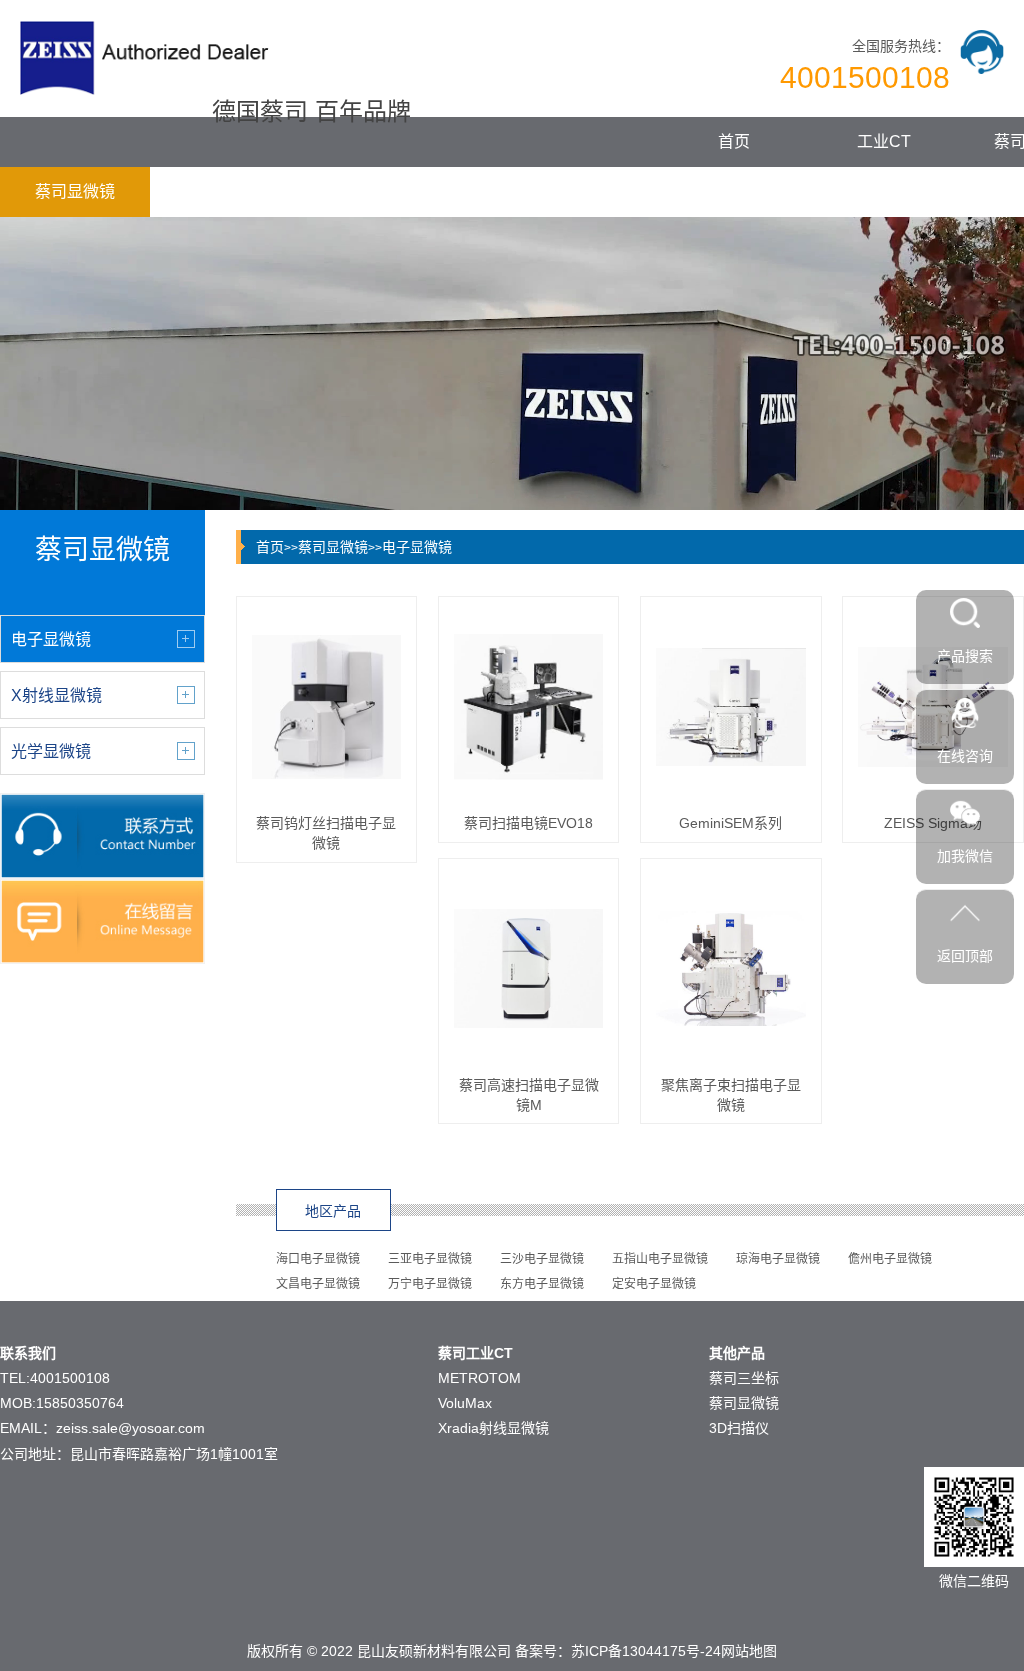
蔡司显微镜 (75, 191)
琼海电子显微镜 (778, 1259)
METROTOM (479, 1378)
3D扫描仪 (739, 1428)
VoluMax (465, 1403)
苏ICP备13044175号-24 (646, 1651)
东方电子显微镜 (542, 1284)
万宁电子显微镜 (430, 1284)
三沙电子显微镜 (542, 1259)
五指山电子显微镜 (660, 1259)
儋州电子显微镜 (890, 1259)
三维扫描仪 (225, 191)
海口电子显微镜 (318, 1259)
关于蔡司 (525, 191)
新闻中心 (375, 191)
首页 (734, 141)
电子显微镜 (417, 547)
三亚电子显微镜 (430, 1259)
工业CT (884, 141)
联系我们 (675, 191)
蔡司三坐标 (744, 1378)
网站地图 (749, 1651)
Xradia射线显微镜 (493, 1428)
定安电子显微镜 (654, 1284)
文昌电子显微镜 (318, 1284)
